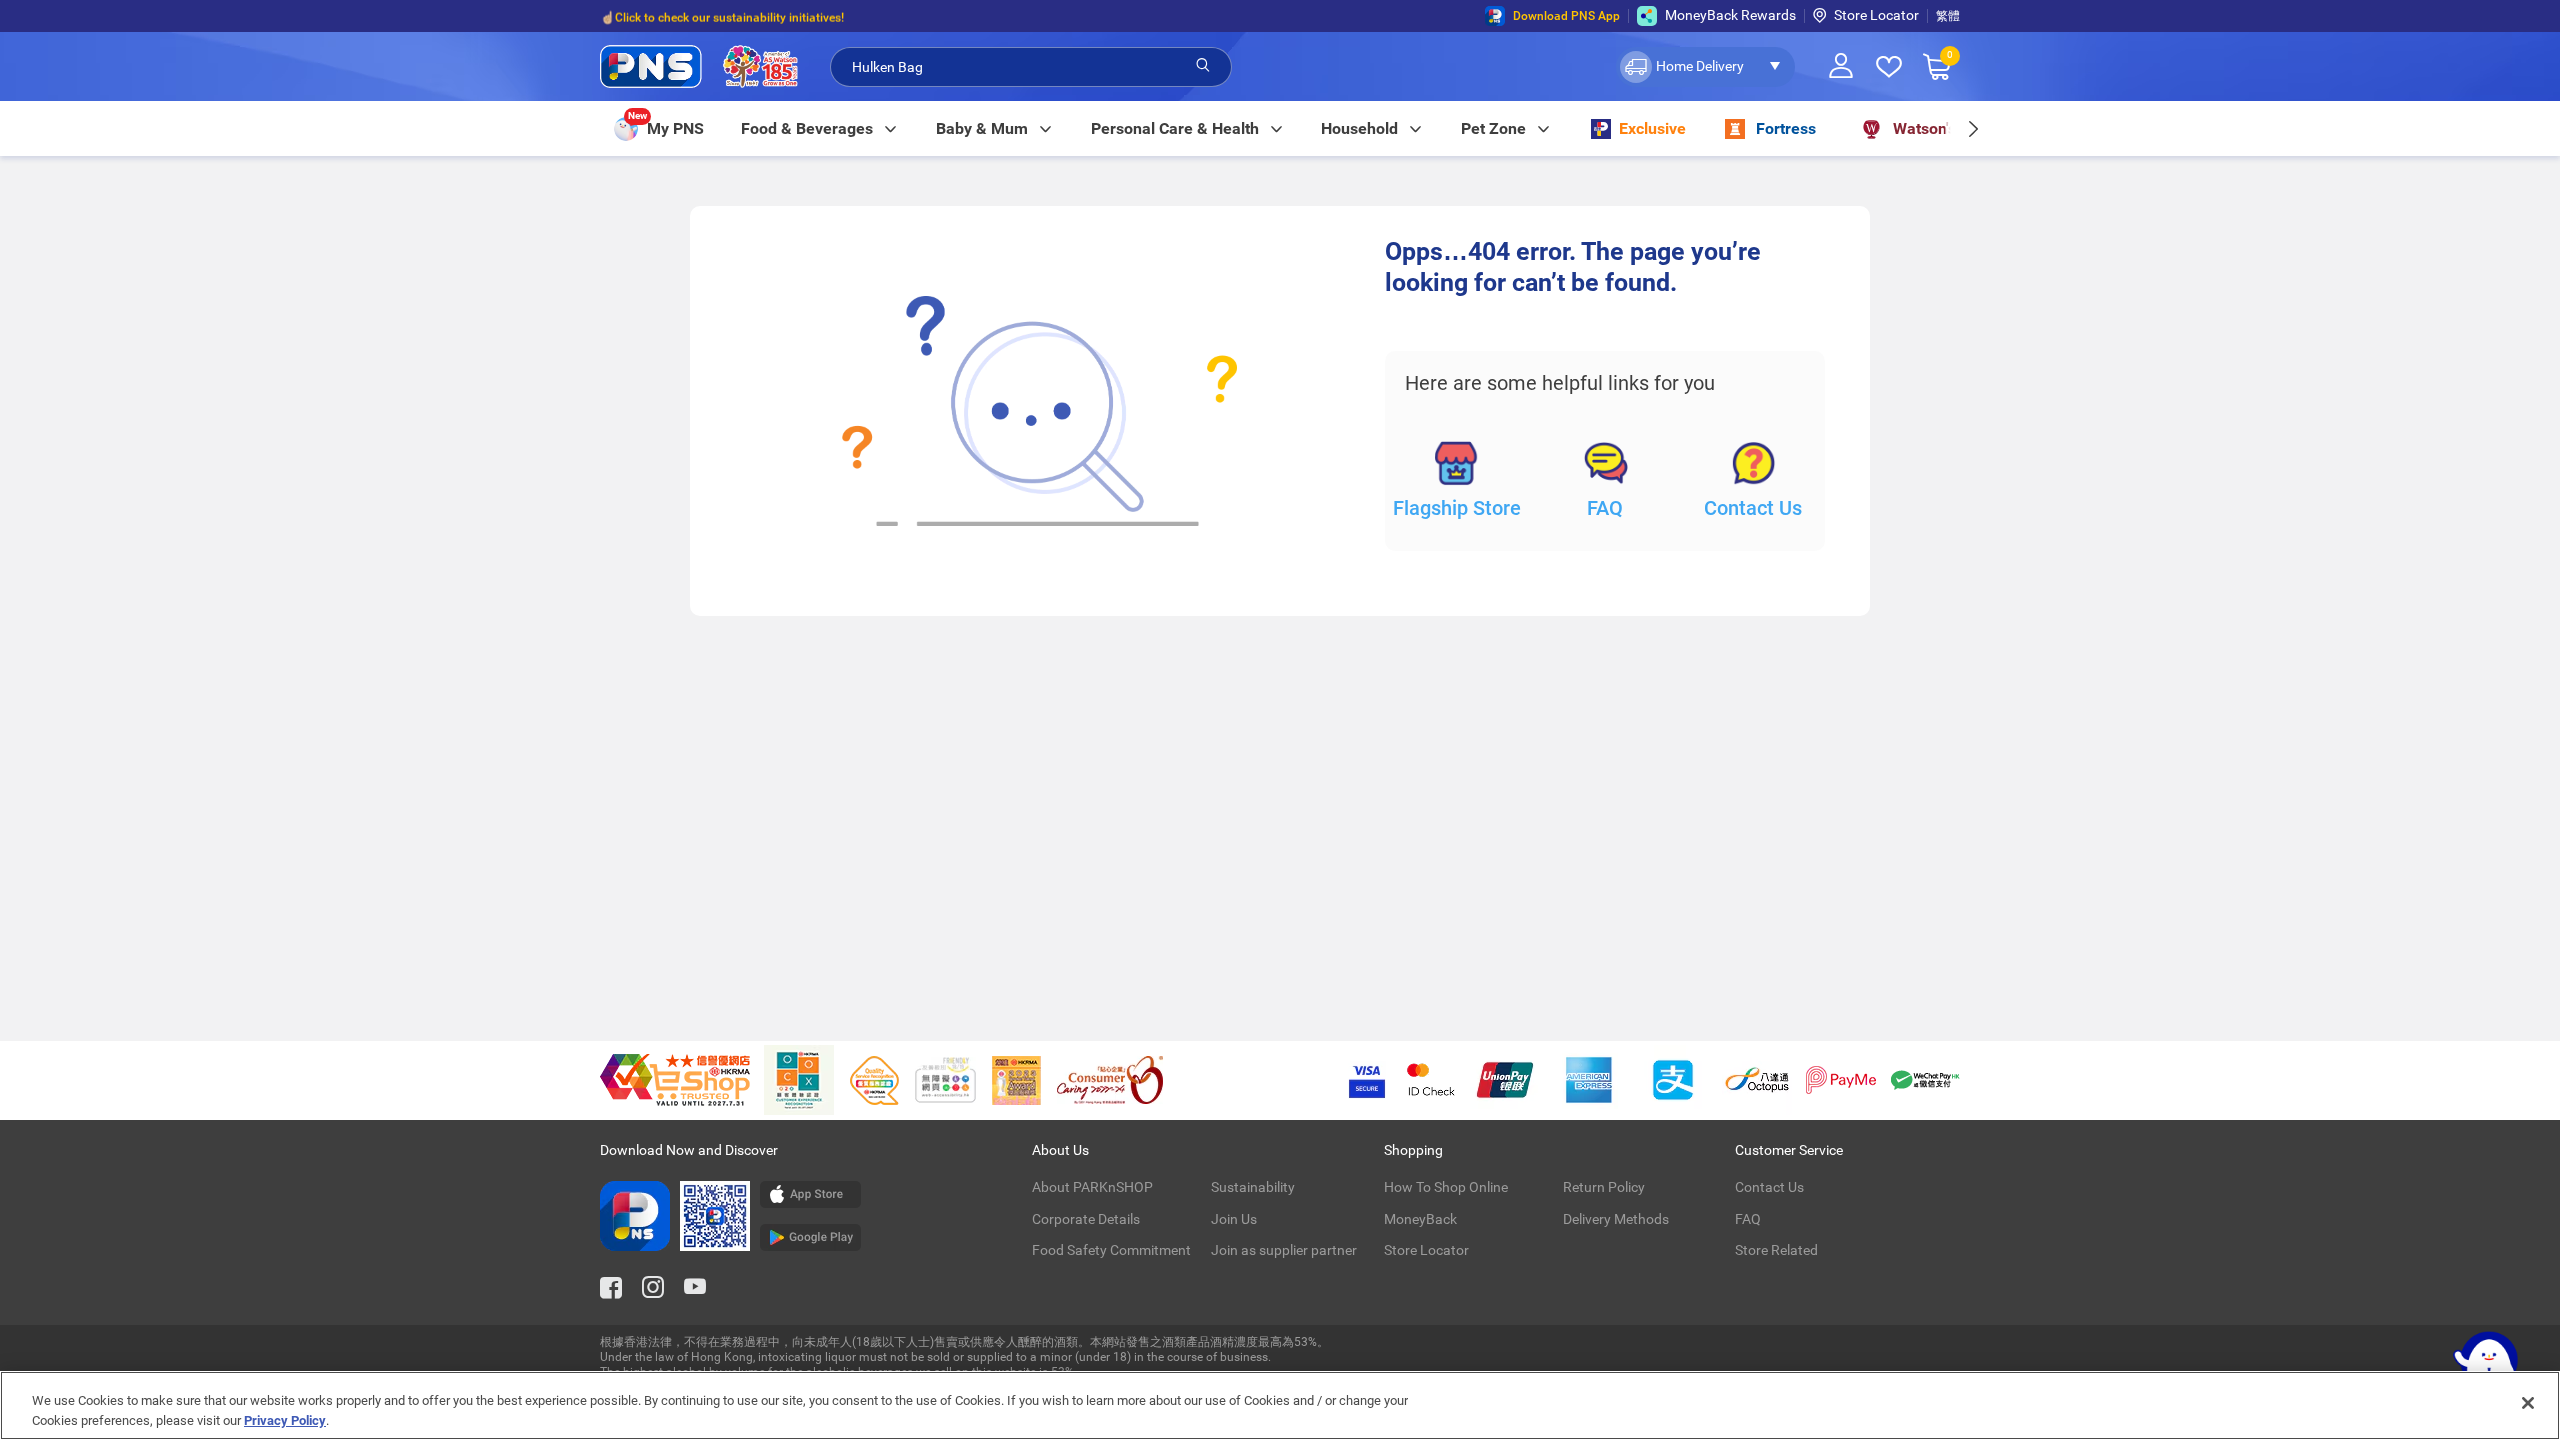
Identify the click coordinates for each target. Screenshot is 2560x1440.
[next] (1972, 128)
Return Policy (1604, 1187)
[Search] (1203, 66)
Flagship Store (1457, 508)
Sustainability (1253, 1187)
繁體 (1948, 16)
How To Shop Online (1446, 1187)
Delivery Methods (1616, 1219)
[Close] (2528, 1403)
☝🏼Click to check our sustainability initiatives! (722, 16)
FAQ (1605, 508)
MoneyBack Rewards (1730, 15)
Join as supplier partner (1284, 1250)
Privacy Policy (285, 1419)
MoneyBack (1420, 1219)
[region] (1280, 1405)
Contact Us (1753, 508)
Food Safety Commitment (1111, 1250)
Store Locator (1876, 15)
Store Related (1776, 1250)
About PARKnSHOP (1092, 1187)
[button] (1705, 67)
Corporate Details (1086, 1219)
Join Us (1234, 1219)
